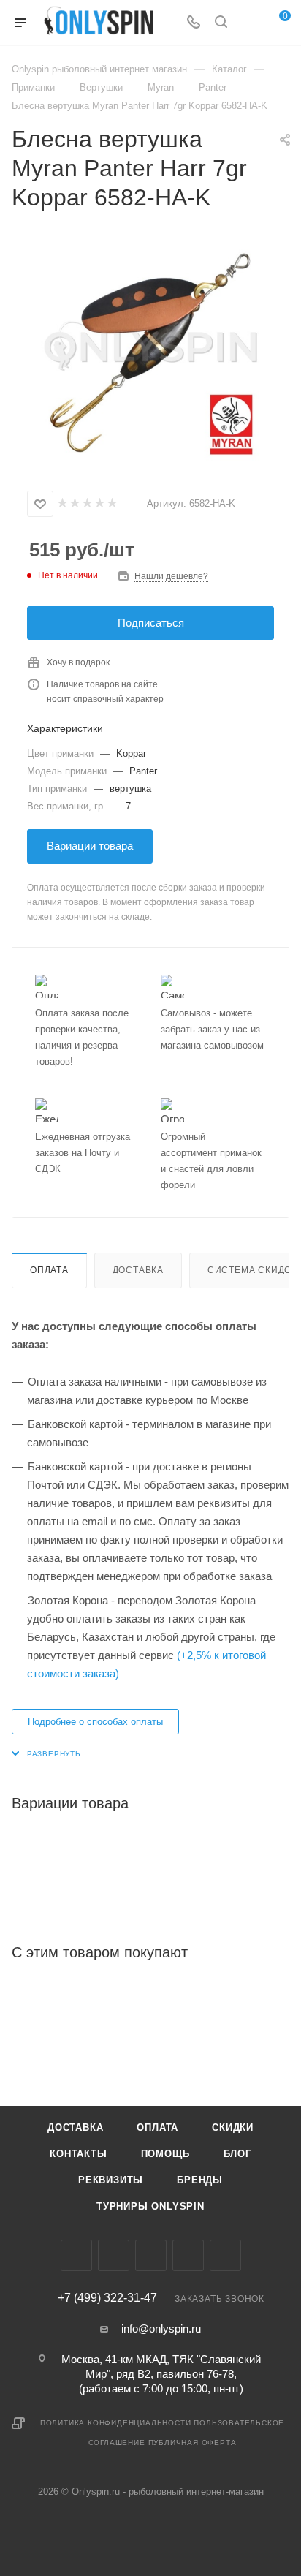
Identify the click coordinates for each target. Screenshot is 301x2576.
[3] (87, 504)
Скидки (233, 2127)
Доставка (138, 1270)
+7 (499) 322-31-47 (107, 2298)
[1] (62, 504)
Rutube (225, 2255)
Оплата (49, 1270)
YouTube (188, 2255)
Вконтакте (76, 2255)
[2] (74, 504)
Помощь (165, 2154)
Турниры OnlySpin (150, 2206)
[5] (111, 504)
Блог (237, 2154)
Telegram (151, 2255)
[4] (99, 504)
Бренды (200, 2180)
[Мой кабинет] (248, 23)
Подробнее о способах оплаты (95, 1722)
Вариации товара (90, 846)
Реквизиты (111, 2180)
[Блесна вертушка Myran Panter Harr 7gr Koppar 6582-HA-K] (150, 352)
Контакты (78, 2154)
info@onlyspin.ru (161, 2328)
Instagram (114, 2255)
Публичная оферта (193, 2443)
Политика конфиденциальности (116, 2423)
